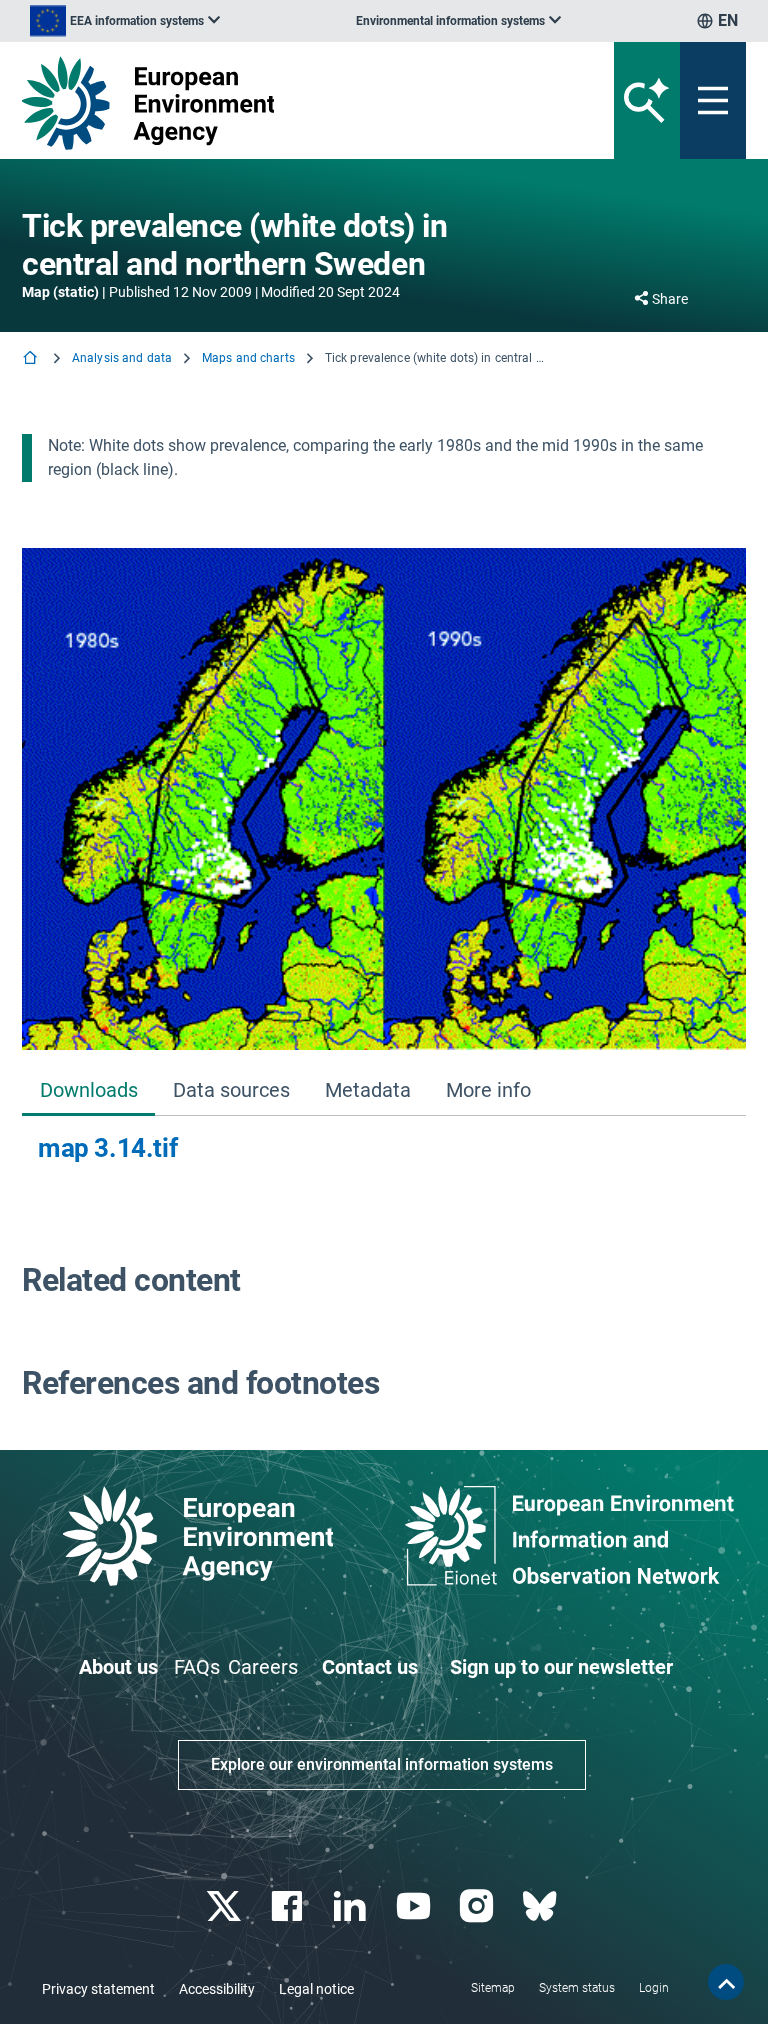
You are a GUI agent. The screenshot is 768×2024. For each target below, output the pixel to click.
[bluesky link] (541, 1906)
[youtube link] (415, 1906)
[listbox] (125, 21)
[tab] (88, 1091)
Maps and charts (248, 358)
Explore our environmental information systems (382, 1764)
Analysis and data (122, 358)
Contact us (370, 1667)
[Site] (258, 103)
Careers (263, 1667)
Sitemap (493, 1988)
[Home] (32, 359)
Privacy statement (98, 1989)
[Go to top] (726, 1982)
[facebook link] (289, 1906)
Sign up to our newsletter (561, 1667)
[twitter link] (225, 1906)
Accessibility (217, 1989)
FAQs (197, 1667)
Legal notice (316, 1989)
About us (118, 1667)
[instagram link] (478, 1906)
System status (577, 1988)
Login (654, 1988)
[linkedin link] (352, 1906)
